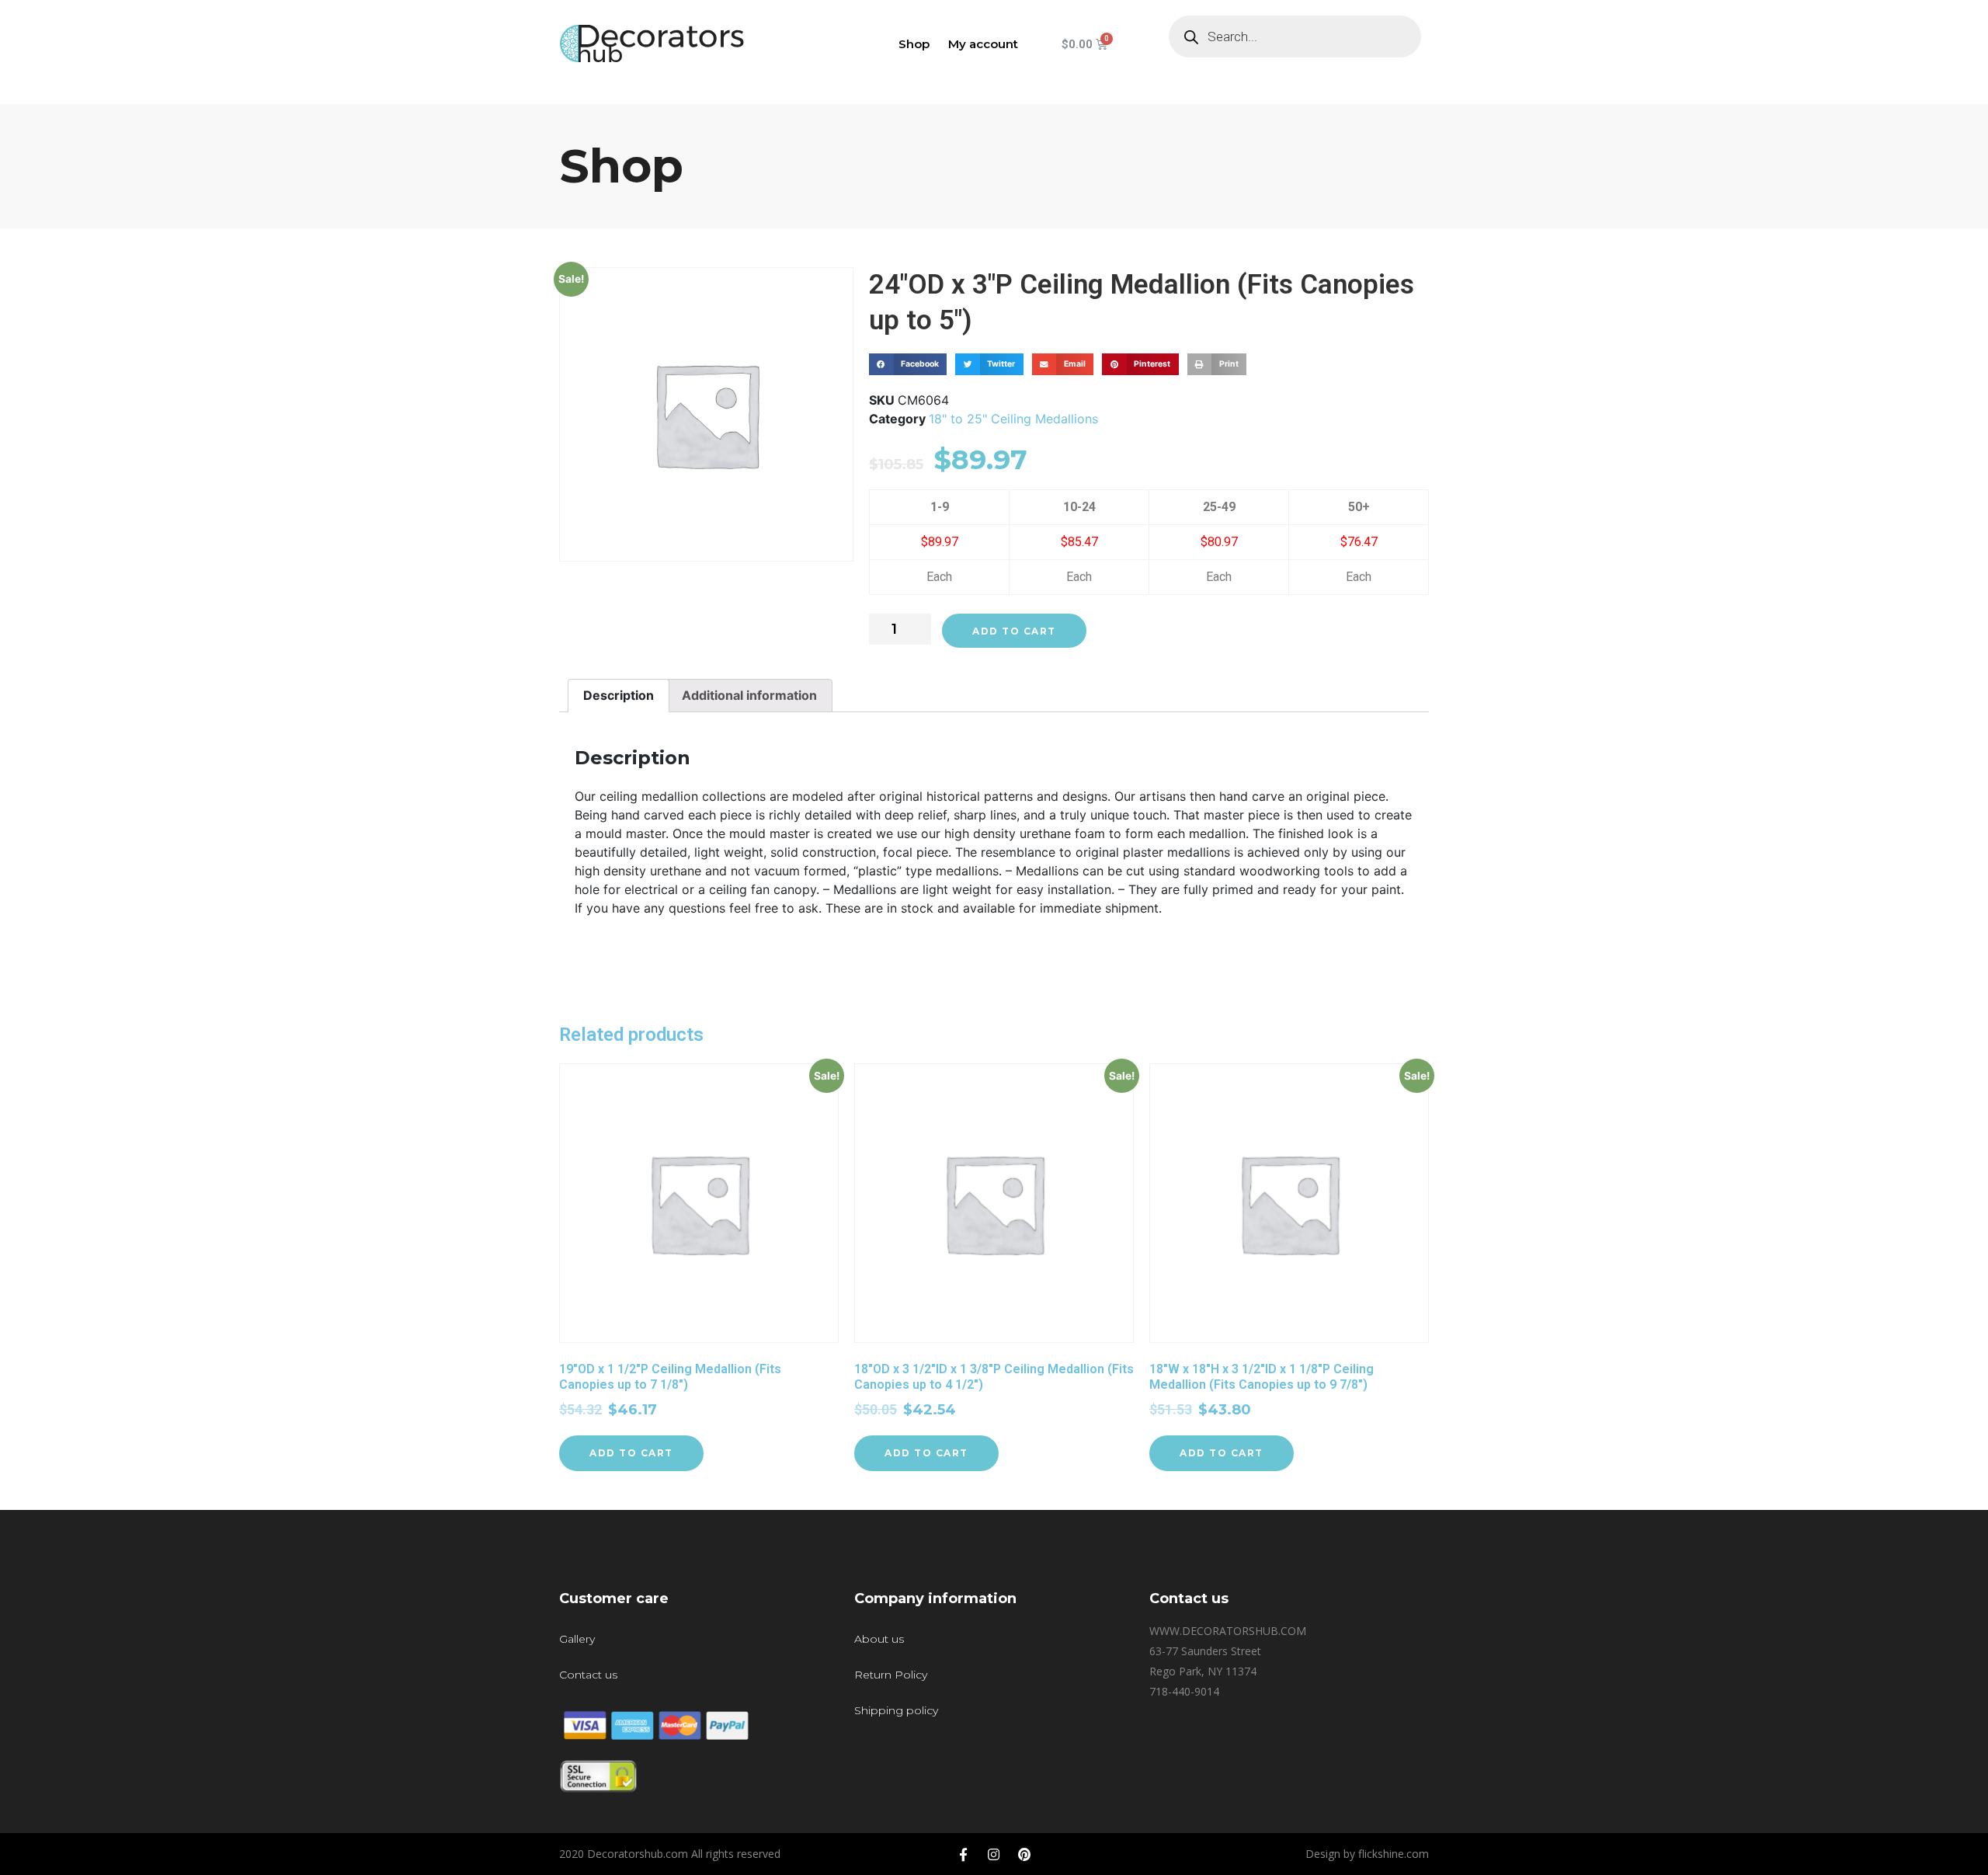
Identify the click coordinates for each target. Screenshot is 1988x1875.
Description (619, 695)
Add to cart (1014, 631)
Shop (914, 44)
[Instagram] (994, 1854)
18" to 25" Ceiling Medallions (1013, 419)
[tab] (619, 696)
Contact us (588, 1675)
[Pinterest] (1024, 1854)
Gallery (577, 1639)
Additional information (749, 695)
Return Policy (891, 1675)
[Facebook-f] (964, 1854)
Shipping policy (896, 1710)
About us (879, 1639)
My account (983, 44)
